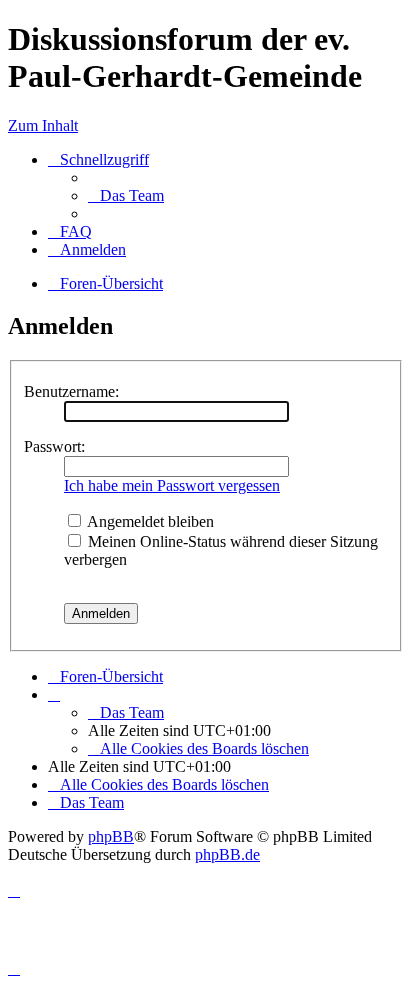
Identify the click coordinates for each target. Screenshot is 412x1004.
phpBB (111, 836)
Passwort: (54, 446)
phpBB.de (227, 854)
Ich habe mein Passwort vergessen (172, 485)
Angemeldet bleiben (149, 521)
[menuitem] (126, 195)
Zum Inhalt (43, 125)
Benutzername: (71, 391)
